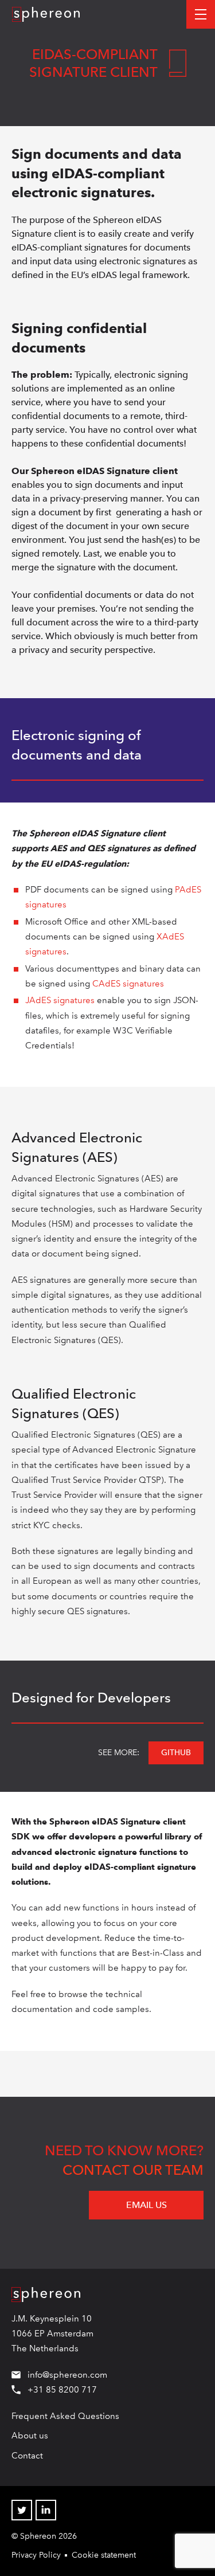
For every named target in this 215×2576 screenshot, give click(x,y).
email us (146, 2205)
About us (30, 2436)
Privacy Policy (36, 2555)
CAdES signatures (128, 984)
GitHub (176, 1752)
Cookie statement (104, 2555)
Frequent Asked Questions (65, 2416)
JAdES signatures (60, 1000)
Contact (27, 2456)
